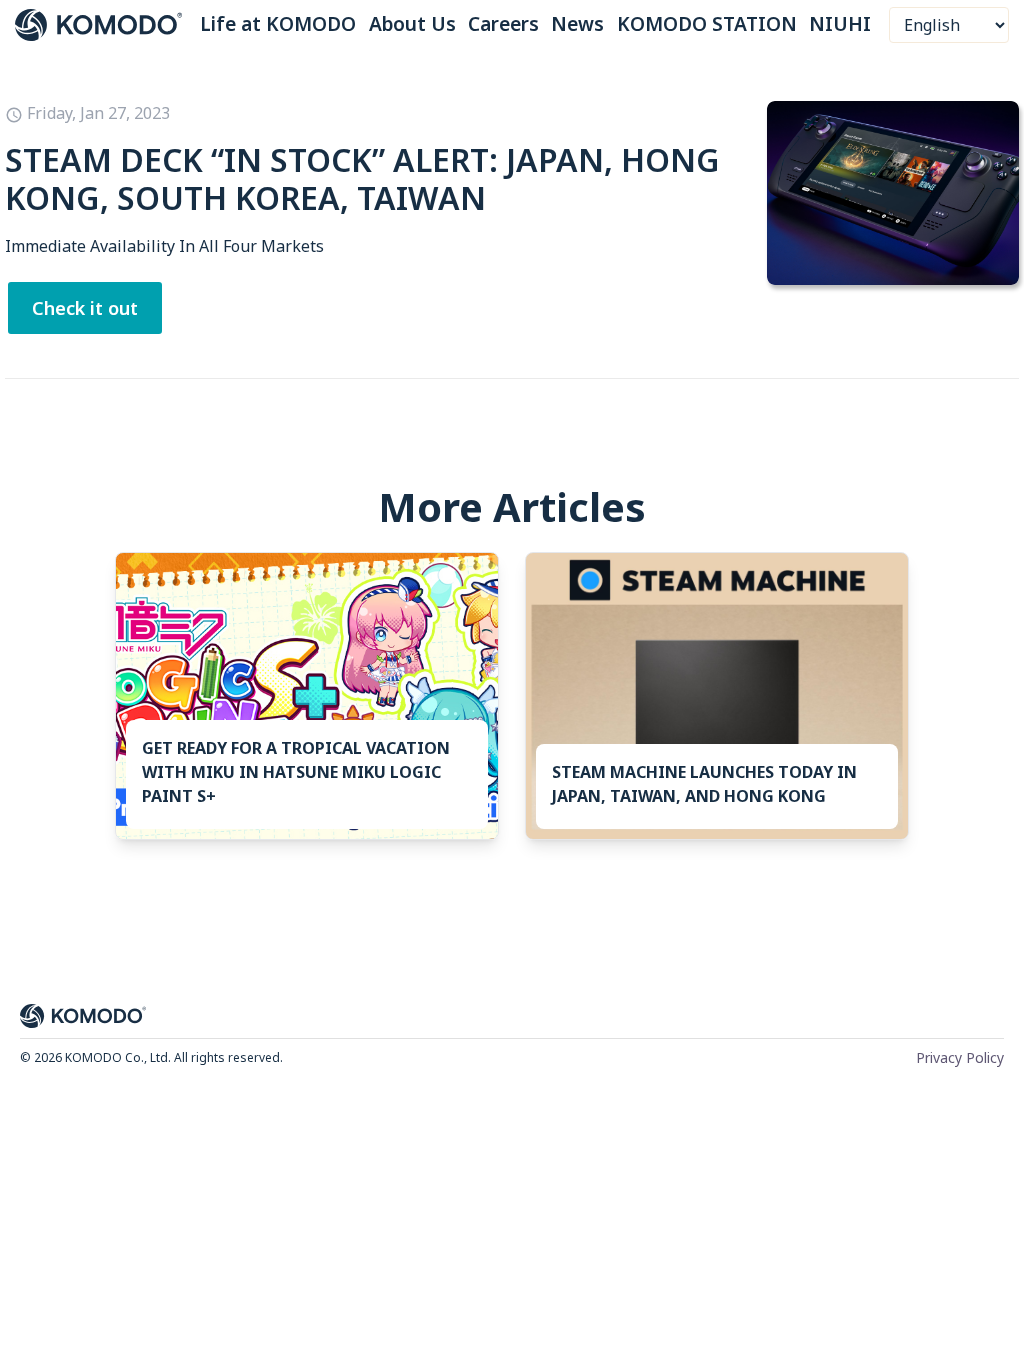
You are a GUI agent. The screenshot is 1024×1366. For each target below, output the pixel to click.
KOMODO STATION (707, 23)
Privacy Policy (960, 1058)
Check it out (85, 308)
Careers (503, 23)
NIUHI (840, 23)
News (577, 23)
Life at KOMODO (278, 23)
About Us (412, 23)
